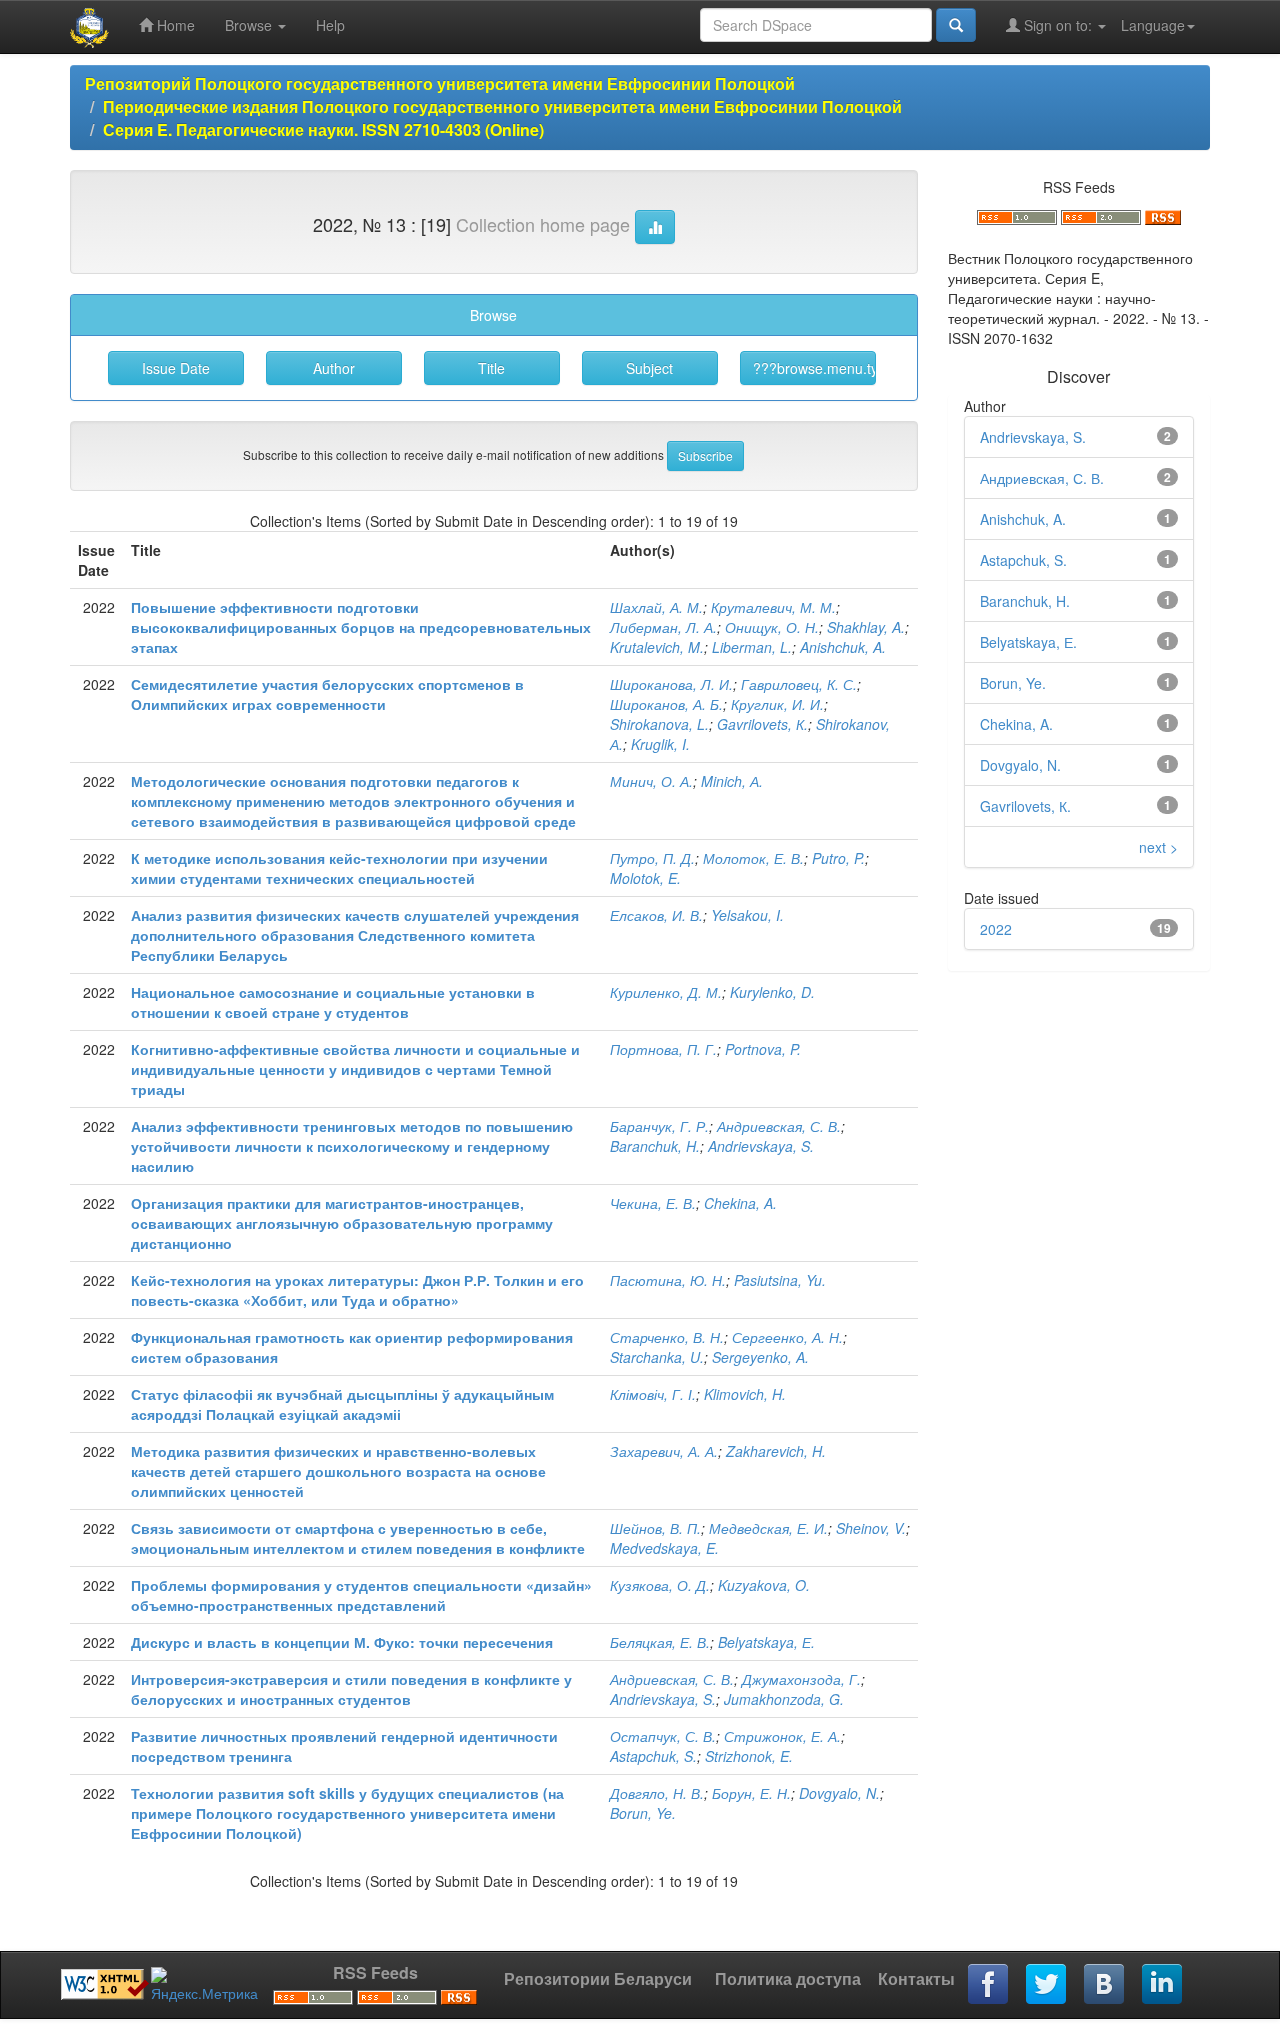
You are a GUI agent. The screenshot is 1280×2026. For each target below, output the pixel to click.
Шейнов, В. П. (655, 1528)
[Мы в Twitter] (1047, 1985)
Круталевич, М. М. (773, 607)
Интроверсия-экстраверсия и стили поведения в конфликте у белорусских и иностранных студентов (351, 1689)
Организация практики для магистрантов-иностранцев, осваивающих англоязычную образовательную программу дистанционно (342, 1223)
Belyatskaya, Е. (766, 1642)
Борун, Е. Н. (751, 1793)
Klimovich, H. (745, 1394)
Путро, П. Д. (652, 858)
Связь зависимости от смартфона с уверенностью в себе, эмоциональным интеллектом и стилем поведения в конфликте (358, 1538)
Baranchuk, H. (655, 1146)
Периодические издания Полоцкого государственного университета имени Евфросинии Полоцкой (502, 106)
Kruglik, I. (660, 744)
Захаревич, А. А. (664, 1451)
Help (330, 25)
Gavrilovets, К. (762, 724)
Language (1153, 25)
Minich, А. (732, 781)
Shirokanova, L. (659, 724)
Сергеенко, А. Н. (787, 1337)
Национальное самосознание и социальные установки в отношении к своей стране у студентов (333, 1002)
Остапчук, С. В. (663, 1736)
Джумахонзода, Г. (801, 1679)
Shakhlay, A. (866, 627)
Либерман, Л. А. (663, 627)
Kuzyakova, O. (764, 1585)
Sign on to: (1058, 25)
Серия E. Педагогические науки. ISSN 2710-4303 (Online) (323, 129)
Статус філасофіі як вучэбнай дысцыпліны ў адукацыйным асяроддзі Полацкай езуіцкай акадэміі (342, 1404)
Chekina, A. (740, 1203)
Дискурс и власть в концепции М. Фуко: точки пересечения (342, 1642)
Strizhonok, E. (749, 1756)
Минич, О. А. (651, 781)
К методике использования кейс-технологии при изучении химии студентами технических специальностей (339, 868)
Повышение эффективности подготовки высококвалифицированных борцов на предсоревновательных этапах (361, 627)
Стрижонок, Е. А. (782, 1736)
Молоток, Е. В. (753, 858)
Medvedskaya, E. (664, 1548)
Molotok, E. (645, 878)
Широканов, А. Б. (666, 704)
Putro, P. (838, 858)
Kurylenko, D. (772, 992)
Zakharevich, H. (776, 1451)
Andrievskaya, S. (761, 1146)
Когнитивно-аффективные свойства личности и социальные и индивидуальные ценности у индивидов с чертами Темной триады (355, 1069)
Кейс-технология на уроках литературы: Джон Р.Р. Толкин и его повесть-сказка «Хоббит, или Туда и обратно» (357, 1290)
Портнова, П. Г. (663, 1049)
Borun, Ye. (643, 1813)
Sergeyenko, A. (760, 1357)
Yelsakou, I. (747, 915)
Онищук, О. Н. (772, 627)
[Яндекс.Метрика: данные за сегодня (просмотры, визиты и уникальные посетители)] (204, 1985)
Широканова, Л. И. (671, 684)
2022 (996, 929)
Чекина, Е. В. (653, 1203)
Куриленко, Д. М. (666, 992)
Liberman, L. (752, 647)
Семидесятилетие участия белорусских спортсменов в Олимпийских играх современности (327, 694)
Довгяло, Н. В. (657, 1793)
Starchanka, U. (657, 1357)
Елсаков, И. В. (656, 915)
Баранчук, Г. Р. (659, 1126)
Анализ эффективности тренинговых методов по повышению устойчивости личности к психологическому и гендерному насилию (352, 1146)
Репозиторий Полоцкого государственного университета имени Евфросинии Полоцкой (440, 83)
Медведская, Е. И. (768, 1528)
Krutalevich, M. (657, 647)
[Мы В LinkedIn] (1163, 1985)
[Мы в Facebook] (989, 1985)
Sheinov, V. (871, 1528)
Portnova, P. (763, 1049)
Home (174, 25)
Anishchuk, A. (843, 647)
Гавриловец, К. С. (799, 684)
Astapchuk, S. (653, 1756)
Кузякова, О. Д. (660, 1585)
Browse (250, 25)
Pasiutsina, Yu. (780, 1280)
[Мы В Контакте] (1105, 1985)
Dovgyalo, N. (839, 1793)
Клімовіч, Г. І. (653, 1394)
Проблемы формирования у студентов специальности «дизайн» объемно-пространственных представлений (361, 1595)
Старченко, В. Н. (667, 1337)
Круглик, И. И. (777, 704)
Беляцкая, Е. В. (660, 1642)
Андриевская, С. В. (779, 1126)
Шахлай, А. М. (656, 607)
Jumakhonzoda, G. (784, 1699)
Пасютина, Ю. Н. (668, 1280)
